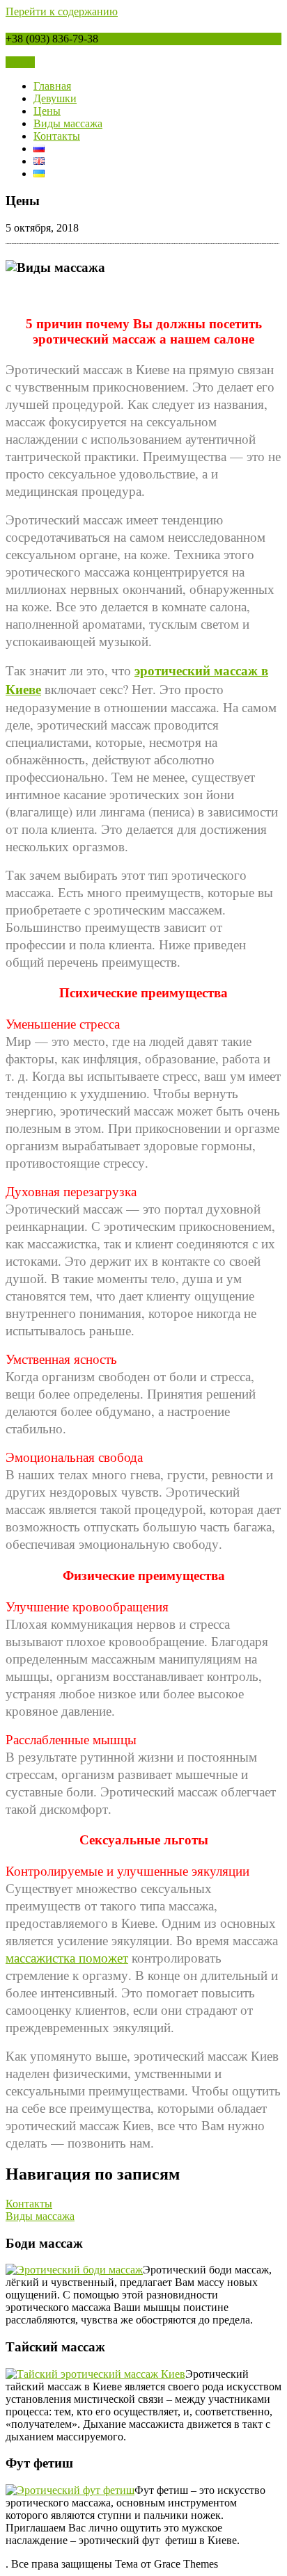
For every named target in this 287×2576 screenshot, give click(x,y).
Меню (20, 62)
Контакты (57, 136)
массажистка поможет (67, 1957)
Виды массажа (68, 123)
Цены (47, 111)
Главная (52, 86)
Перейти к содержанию (62, 11)
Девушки (55, 98)
